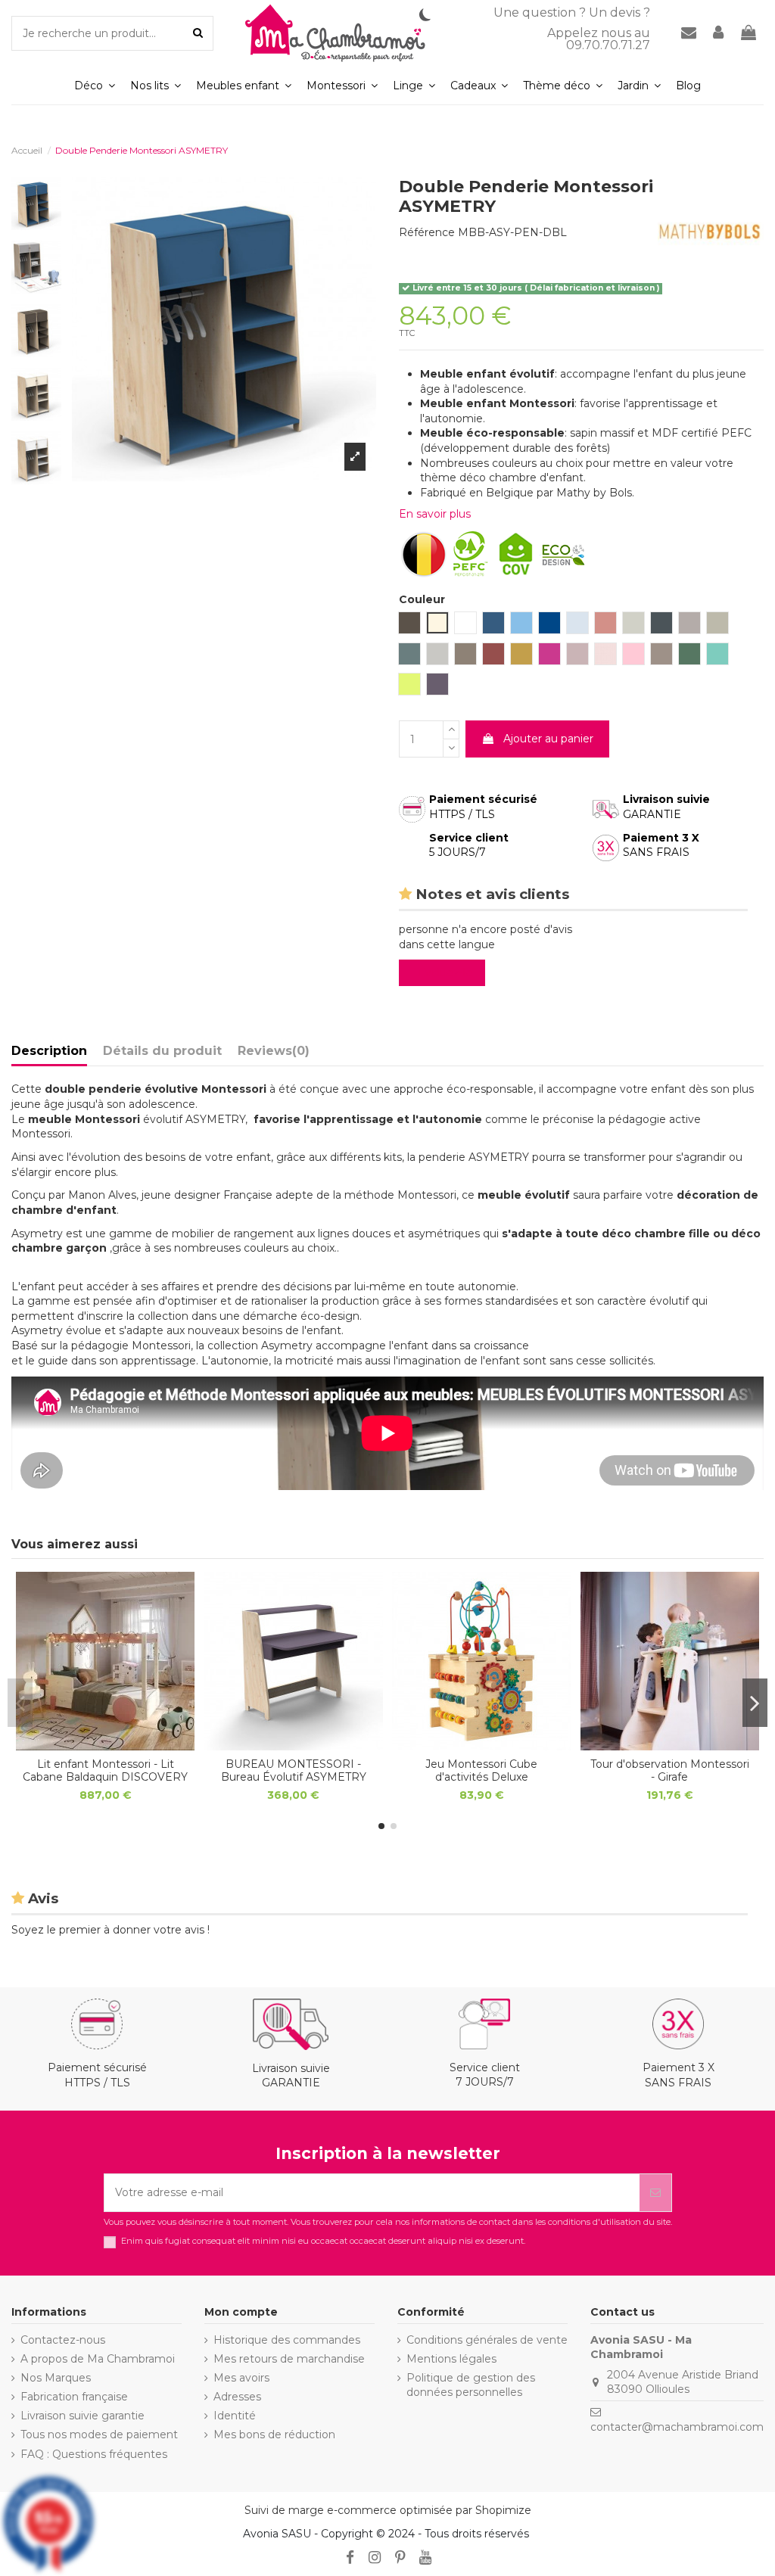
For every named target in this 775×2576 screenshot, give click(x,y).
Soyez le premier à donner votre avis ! (110, 1930)
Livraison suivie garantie (82, 2416)
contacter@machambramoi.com (677, 2427)
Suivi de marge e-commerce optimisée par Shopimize (388, 2510)
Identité (235, 2416)
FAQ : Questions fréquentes (94, 2454)
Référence (427, 232)
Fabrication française (74, 2397)
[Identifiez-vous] (719, 34)
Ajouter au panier (548, 739)
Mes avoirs (241, 2378)
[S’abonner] (655, 2193)
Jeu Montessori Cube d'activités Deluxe (481, 1770)
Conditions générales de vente (487, 2340)
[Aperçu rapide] (105, 1745)
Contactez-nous (63, 2340)
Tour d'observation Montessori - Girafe (670, 1770)
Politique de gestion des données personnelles (471, 2385)
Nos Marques (56, 2378)
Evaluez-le (445, 972)
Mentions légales (451, 2359)
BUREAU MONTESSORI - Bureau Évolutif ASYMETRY (294, 1770)
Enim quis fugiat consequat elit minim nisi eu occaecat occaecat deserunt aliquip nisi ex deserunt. (323, 2241)
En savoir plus (435, 514)
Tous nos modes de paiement (99, 2434)
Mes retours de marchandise (289, 2359)
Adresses (237, 2397)
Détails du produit (162, 1051)
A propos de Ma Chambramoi (98, 2359)
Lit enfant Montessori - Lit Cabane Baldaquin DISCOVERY (105, 1770)
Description (49, 1051)
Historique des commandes (287, 2340)
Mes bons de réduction (274, 2434)
